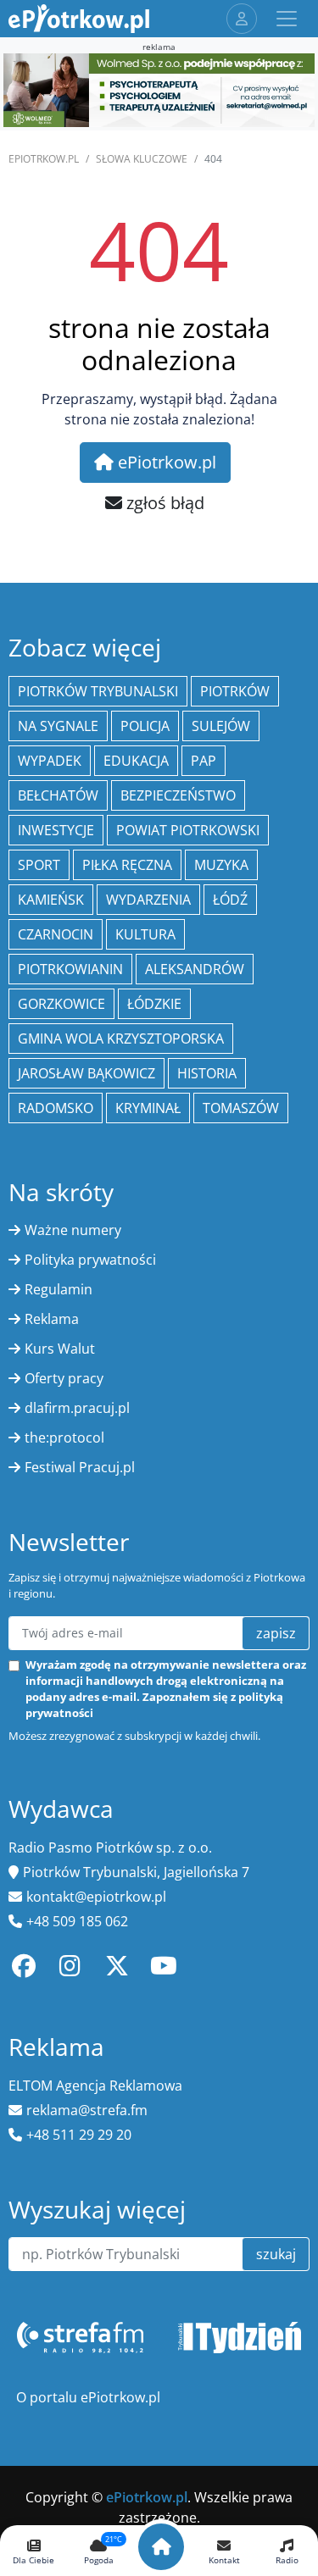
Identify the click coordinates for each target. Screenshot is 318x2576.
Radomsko (56, 1108)
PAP (204, 761)
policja (145, 726)
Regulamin (59, 1289)
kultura (145, 934)
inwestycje (56, 830)
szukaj (276, 2254)
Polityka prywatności (90, 1260)
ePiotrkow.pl (44, 159)
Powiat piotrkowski (188, 830)
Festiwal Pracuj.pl (80, 1467)
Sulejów (221, 726)
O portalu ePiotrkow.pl (88, 2397)
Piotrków (235, 691)
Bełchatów (58, 795)
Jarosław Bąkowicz (86, 1073)
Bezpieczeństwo (178, 795)
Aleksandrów (195, 969)
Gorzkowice (61, 1004)
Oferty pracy (64, 1378)
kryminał (148, 1108)
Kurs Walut (60, 1349)
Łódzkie (154, 1004)
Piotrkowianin (70, 969)
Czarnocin (56, 934)
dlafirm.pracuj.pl (77, 1408)
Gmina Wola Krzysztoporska (121, 1039)
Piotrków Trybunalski (98, 691)
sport (39, 865)
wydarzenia (148, 900)
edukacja (136, 761)
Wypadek (50, 761)
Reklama (52, 1319)
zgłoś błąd (163, 503)
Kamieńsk (51, 900)
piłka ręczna (127, 865)
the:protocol (64, 1438)
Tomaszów (241, 1108)
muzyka (221, 865)
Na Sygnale (58, 726)
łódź (230, 900)
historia (207, 1073)
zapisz (276, 1633)
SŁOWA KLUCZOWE (142, 159)
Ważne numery (73, 1230)
